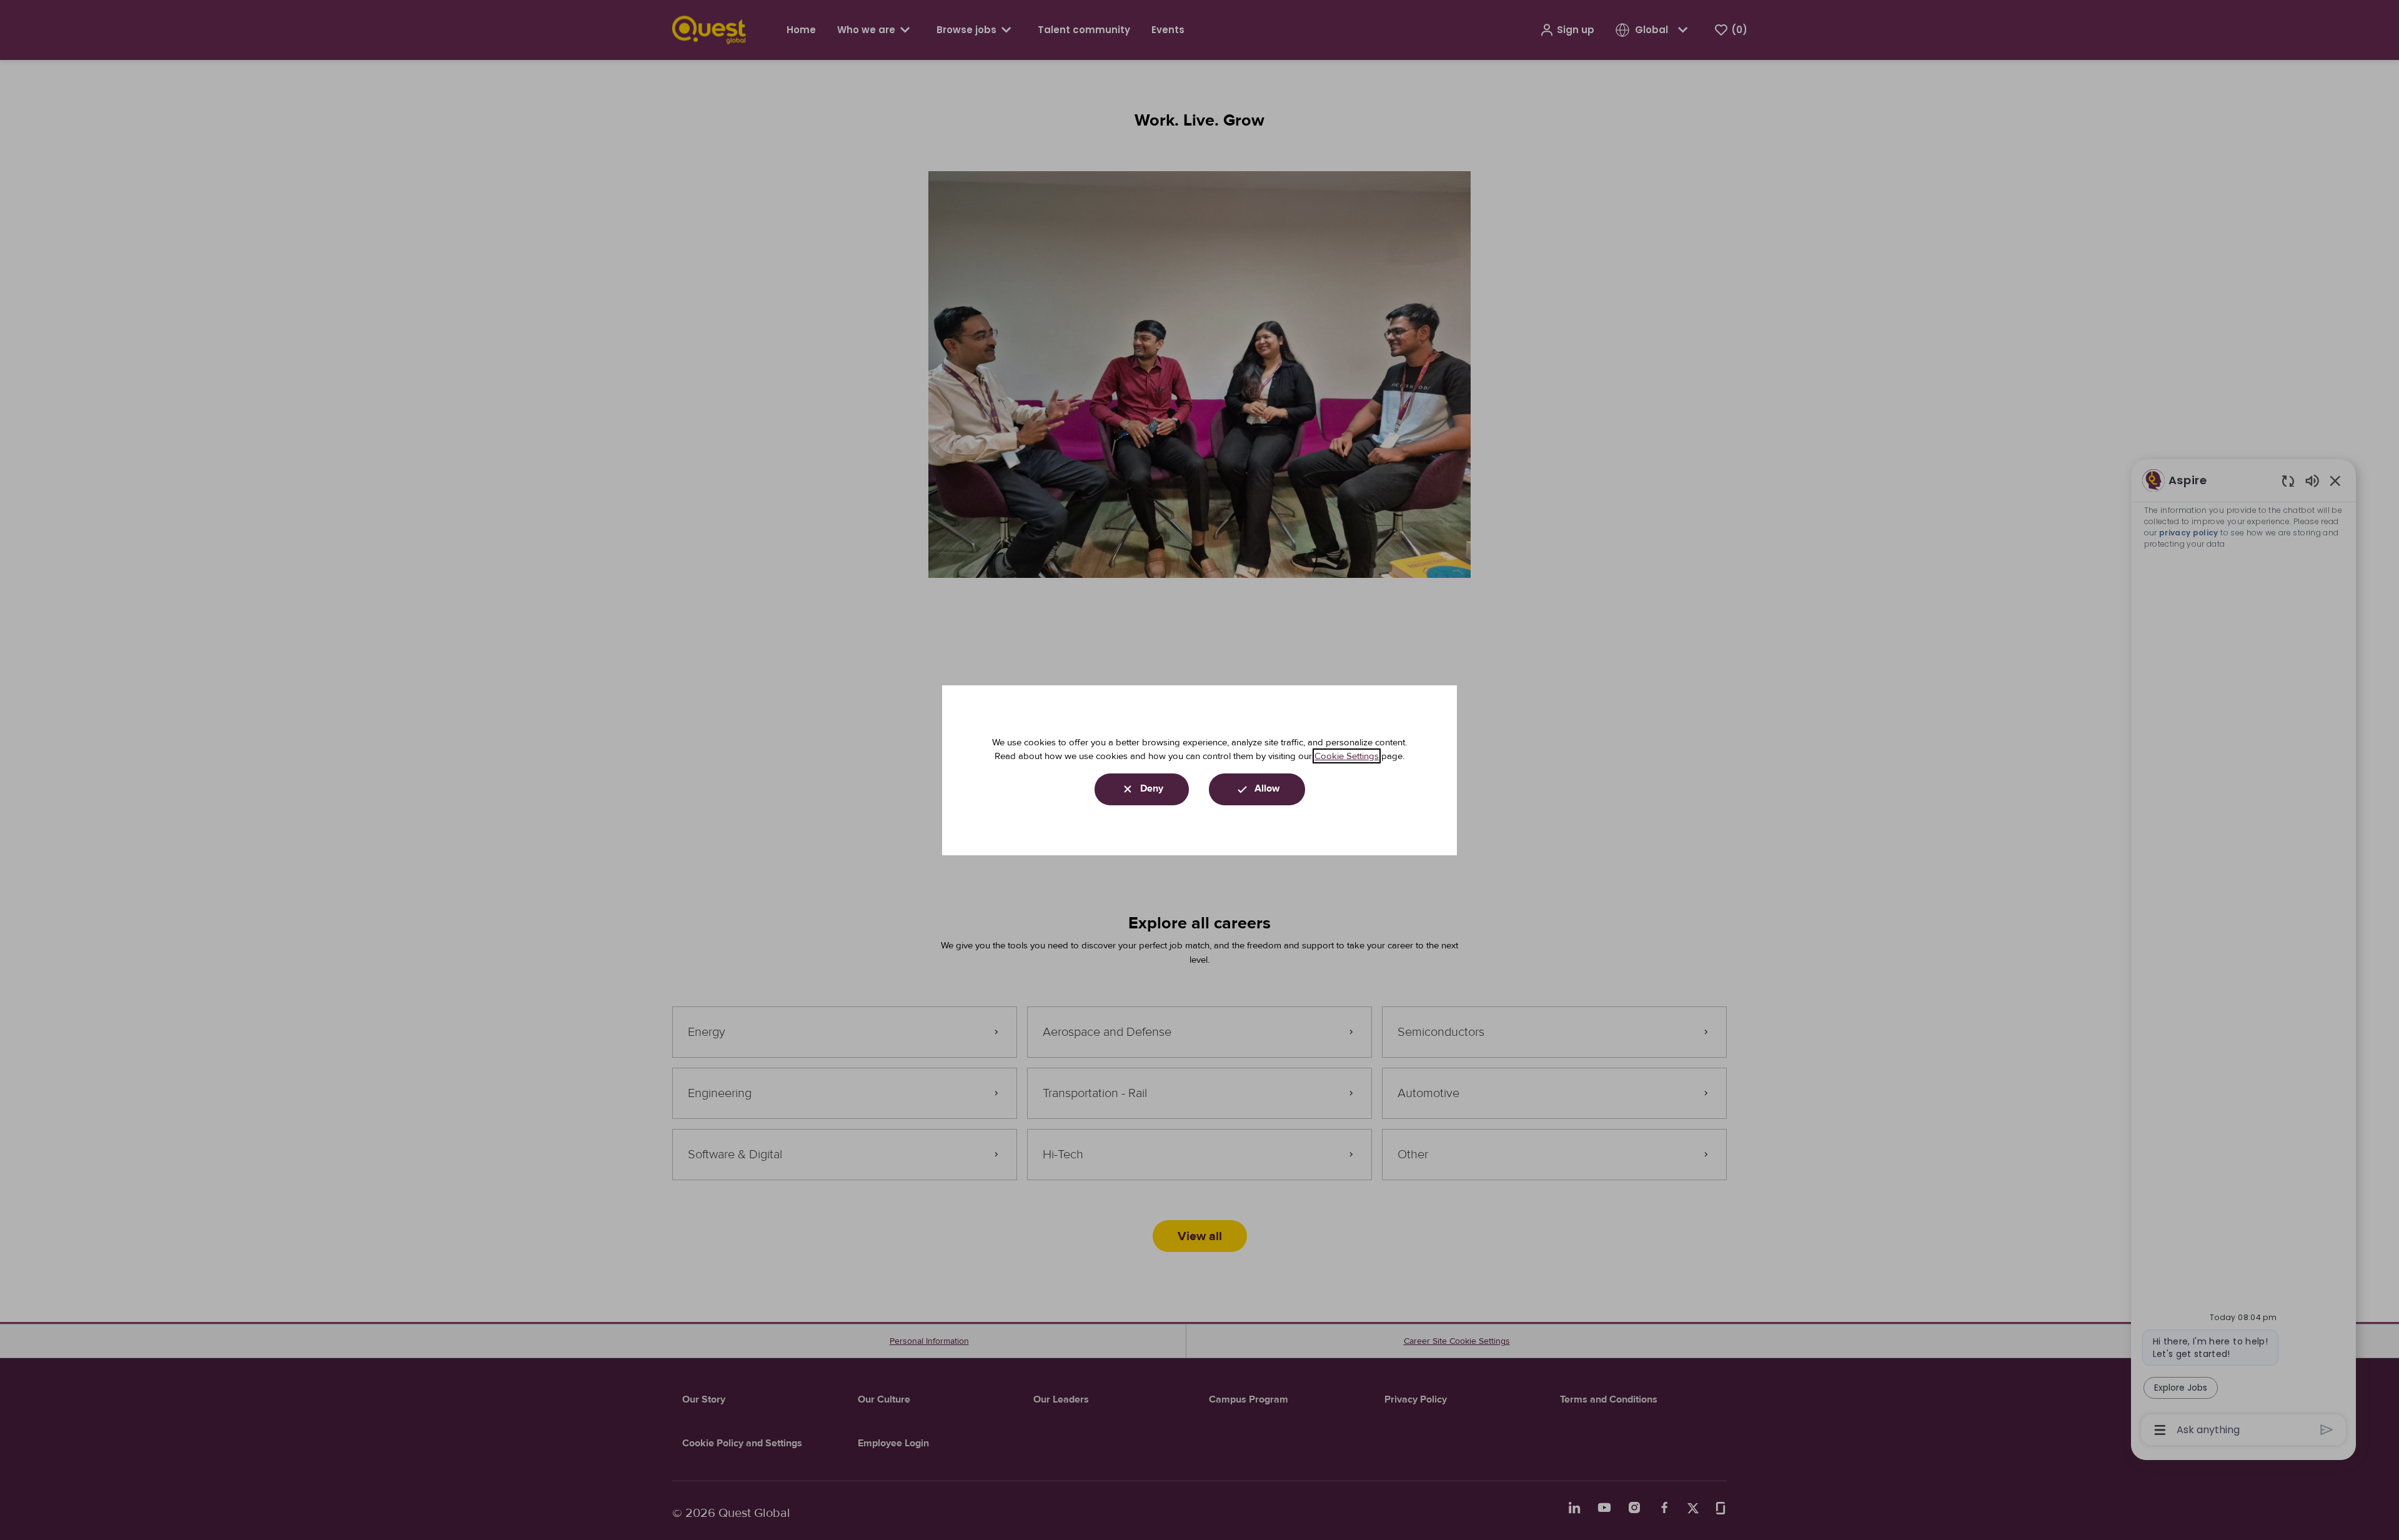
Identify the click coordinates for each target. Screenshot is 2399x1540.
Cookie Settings (1347, 756)
